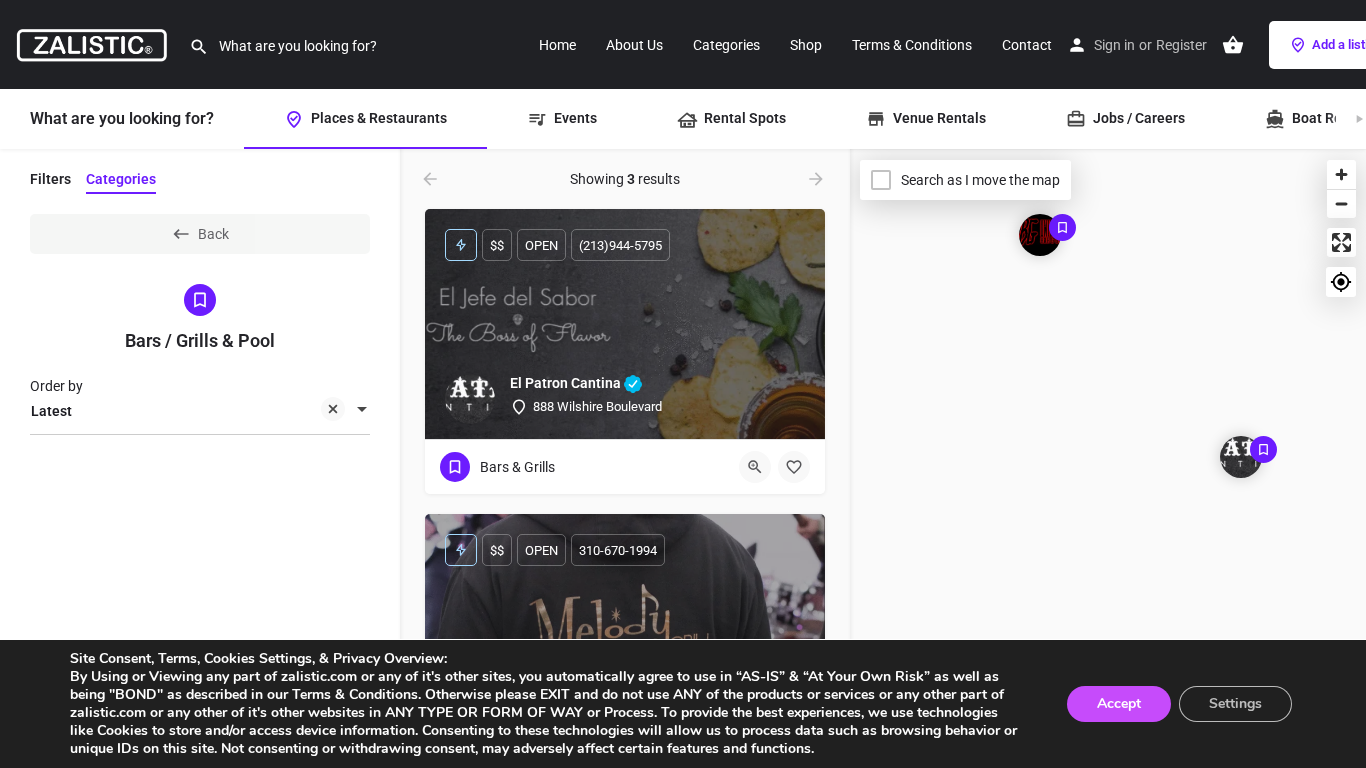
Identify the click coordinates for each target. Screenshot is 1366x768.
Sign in (1114, 45)
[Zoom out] (1341, 203)
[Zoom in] (1341, 174)
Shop (806, 45)
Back (213, 234)
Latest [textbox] (51, 411)
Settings (1235, 703)
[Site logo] (94, 43)
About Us (634, 45)
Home (557, 45)
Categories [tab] (121, 179)
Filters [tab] (50, 179)
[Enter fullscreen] (1341, 242)
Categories (726, 45)
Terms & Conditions (912, 45)
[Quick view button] (755, 467)
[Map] (1108, 459)
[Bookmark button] (794, 467)
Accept (1119, 703)
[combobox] (200, 411)
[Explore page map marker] (1241, 457)
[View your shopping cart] (1233, 45)
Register (1181, 45)
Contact (1027, 45)
